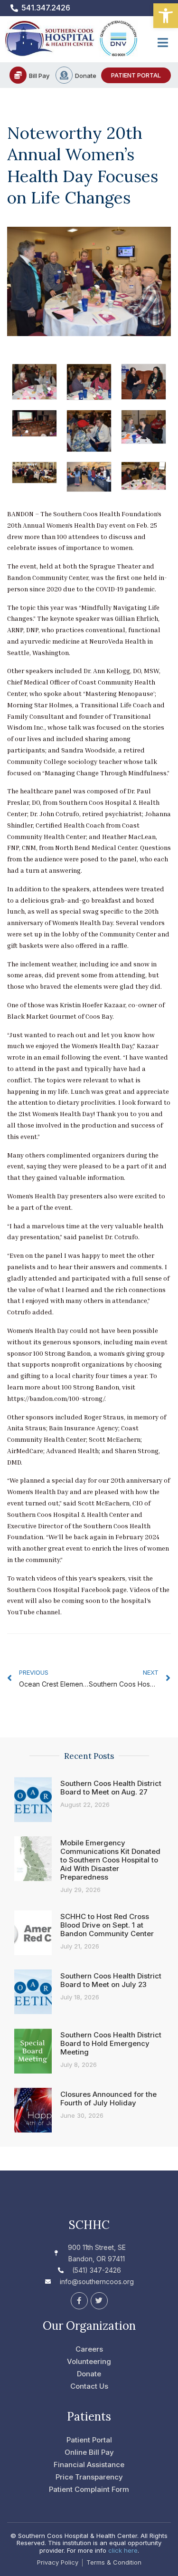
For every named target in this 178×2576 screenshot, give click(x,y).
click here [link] (123, 2550)
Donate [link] (86, 76)
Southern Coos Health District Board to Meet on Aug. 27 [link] (111, 1788)
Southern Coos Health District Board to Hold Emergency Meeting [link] (111, 2043)
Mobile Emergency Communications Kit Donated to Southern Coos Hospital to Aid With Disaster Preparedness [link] (110, 1860)
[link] (166, 16)
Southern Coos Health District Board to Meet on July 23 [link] (111, 1980)
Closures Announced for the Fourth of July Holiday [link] (108, 2098)
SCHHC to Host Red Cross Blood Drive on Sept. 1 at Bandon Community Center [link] (107, 1925)
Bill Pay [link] (39, 76)
